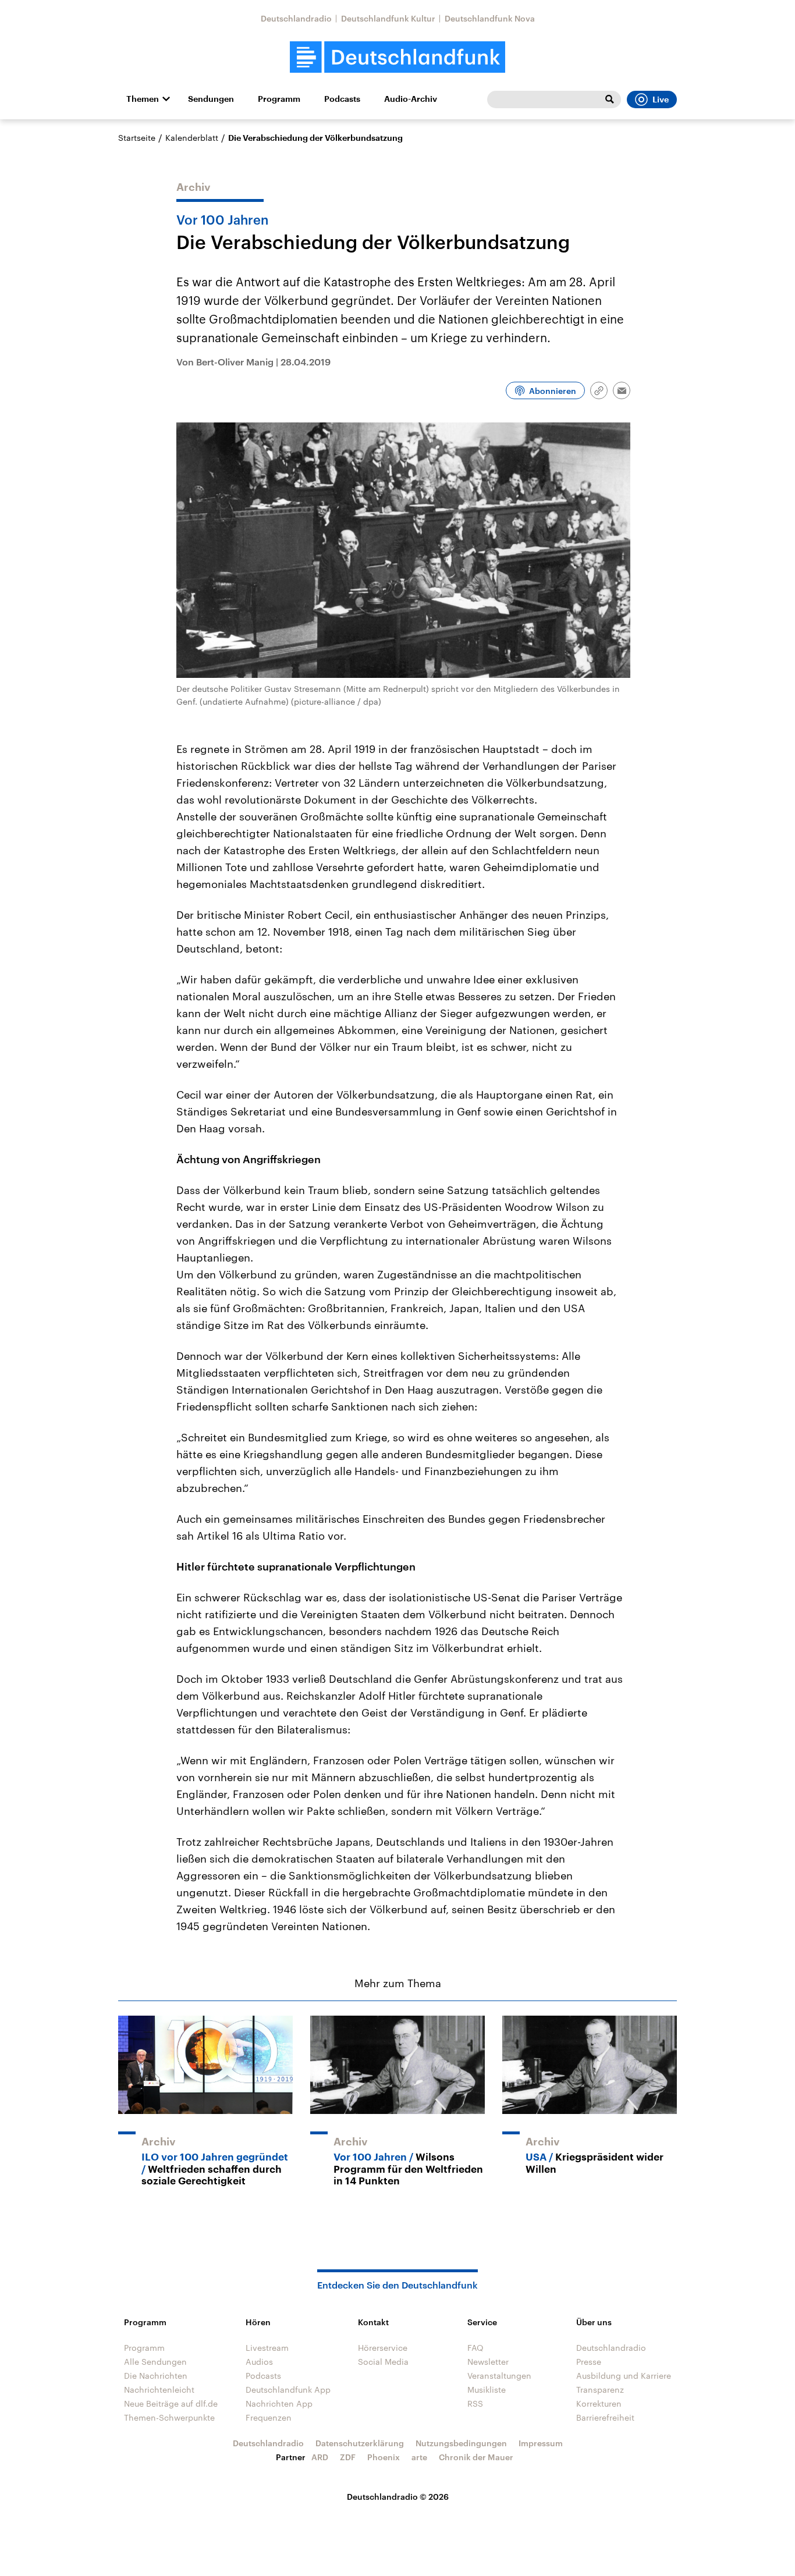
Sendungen (211, 99)
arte (419, 2457)
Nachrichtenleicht (159, 2390)
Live (661, 100)
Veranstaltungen (499, 2376)
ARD (320, 2457)
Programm (279, 99)
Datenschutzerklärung (360, 2443)
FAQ (475, 2348)
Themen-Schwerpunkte (169, 2417)
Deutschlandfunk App (288, 2390)
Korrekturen (599, 2403)
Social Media (383, 2362)
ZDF (348, 2457)
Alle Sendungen (155, 2362)
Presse (589, 2362)
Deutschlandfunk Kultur (388, 18)
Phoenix (384, 2457)
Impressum (541, 2443)
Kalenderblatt (192, 138)
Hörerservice (383, 2348)
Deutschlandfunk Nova (490, 18)
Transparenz (600, 2390)
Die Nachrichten (156, 2376)
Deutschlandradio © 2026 (398, 2497)
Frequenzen (269, 2417)
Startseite (137, 138)
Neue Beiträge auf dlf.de (171, 2403)
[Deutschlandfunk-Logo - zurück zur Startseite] (397, 57)
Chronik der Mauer (476, 2457)
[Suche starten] (609, 100)
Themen (143, 99)
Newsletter (488, 2362)
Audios (259, 2362)
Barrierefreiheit (605, 2417)
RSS (475, 2403)
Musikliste (487, 2390)
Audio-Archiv (411, 99)
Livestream (267, 2348)
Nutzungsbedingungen (461, 2443)
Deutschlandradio (296, 18)
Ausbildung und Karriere (624, 2376)
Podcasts (342, 99)
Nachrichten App (279, 2403)
